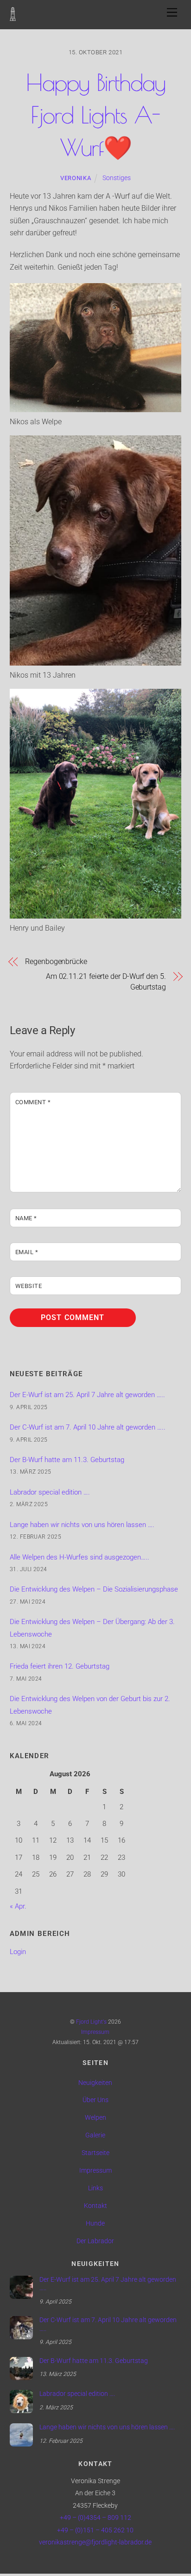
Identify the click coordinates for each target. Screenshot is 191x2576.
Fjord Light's (91, 2022)
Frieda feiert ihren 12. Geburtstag (60, 1666)
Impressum (95, 2032)
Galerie (95, 2135)
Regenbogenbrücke (56, 961)
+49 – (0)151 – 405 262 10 (95, 2530)
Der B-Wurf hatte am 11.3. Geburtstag (67, 1460)
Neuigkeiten (95, 2083)
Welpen (95, 2118)
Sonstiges (117, 178)
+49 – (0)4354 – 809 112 (95, 2518)
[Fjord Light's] (13, 16)
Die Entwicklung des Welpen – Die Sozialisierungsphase (94, 1589)
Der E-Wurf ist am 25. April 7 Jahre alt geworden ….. (87, 1395)
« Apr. (18, 1906)
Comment (33, 1102)
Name (26, 1218)
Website (29, 1286)
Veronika (76, 178)
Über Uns (95, 2100)
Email (27, 1252)
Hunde (95, 2223)
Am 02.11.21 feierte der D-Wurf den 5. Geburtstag (106, 981)
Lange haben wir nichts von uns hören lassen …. (82, 1525)
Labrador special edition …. (50, 1492)
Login (18, 1952)
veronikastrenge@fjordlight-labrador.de (95, 2542)
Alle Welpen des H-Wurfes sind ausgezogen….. (80, 1557)
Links (95, 2188)
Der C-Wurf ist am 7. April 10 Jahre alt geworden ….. (88, 1427)
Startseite (95, 2153)
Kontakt (95, 2206)
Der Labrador (95, 2241)
